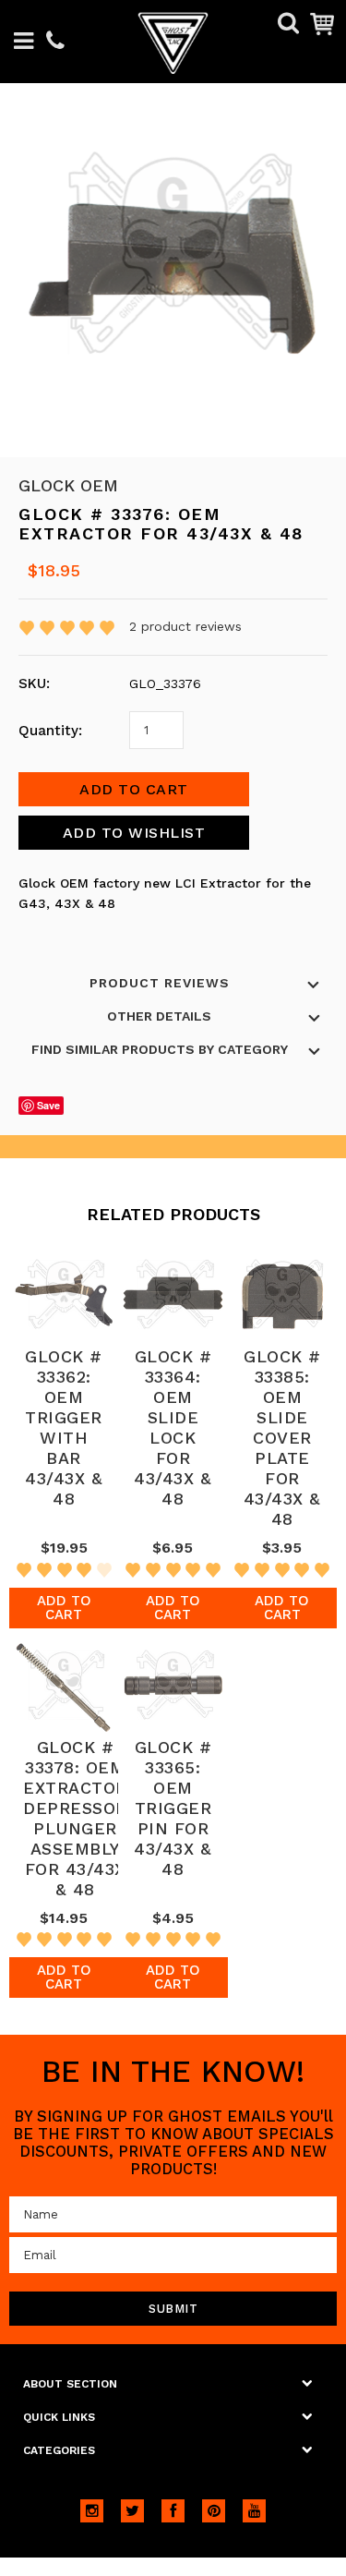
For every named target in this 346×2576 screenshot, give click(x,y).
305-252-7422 (55, 42)
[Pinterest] (214, 2511)
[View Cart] (322, 24)
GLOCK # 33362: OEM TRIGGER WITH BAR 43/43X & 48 (64, 1427)
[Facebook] (173, 2511)
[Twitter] (132, 2511)
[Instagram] (92, 2511)
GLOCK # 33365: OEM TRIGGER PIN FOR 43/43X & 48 (173, 1808)
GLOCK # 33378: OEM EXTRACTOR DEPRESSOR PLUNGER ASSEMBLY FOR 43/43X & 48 (75, 1818)
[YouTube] (254, 2511)
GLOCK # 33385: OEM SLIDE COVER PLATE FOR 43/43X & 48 (282, 1438)
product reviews (185, 626)
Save (48, 1105)
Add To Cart (64, 1608)
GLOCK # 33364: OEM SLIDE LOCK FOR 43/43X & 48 (173, 1427)
